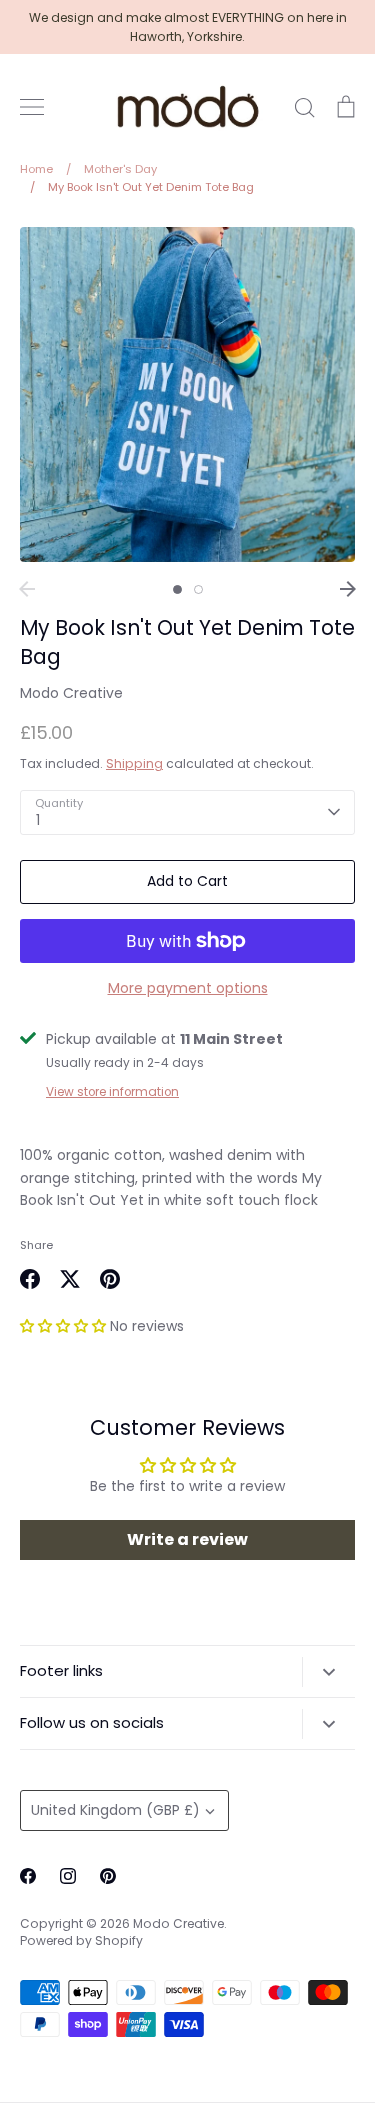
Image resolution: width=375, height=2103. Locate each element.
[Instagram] (68, 1876)
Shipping (134, 763)
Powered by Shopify (81, 1940)
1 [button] (177, 589)
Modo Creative (71, 693)
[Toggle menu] (32, 107)
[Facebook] (28, 1876)
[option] (187, 394)
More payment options (188, 988)
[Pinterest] (108, 1876)
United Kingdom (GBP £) (115, 1810)
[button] (63, 1326)
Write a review (187, 1539)
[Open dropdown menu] (328, 1672)
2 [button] (198, 589)
